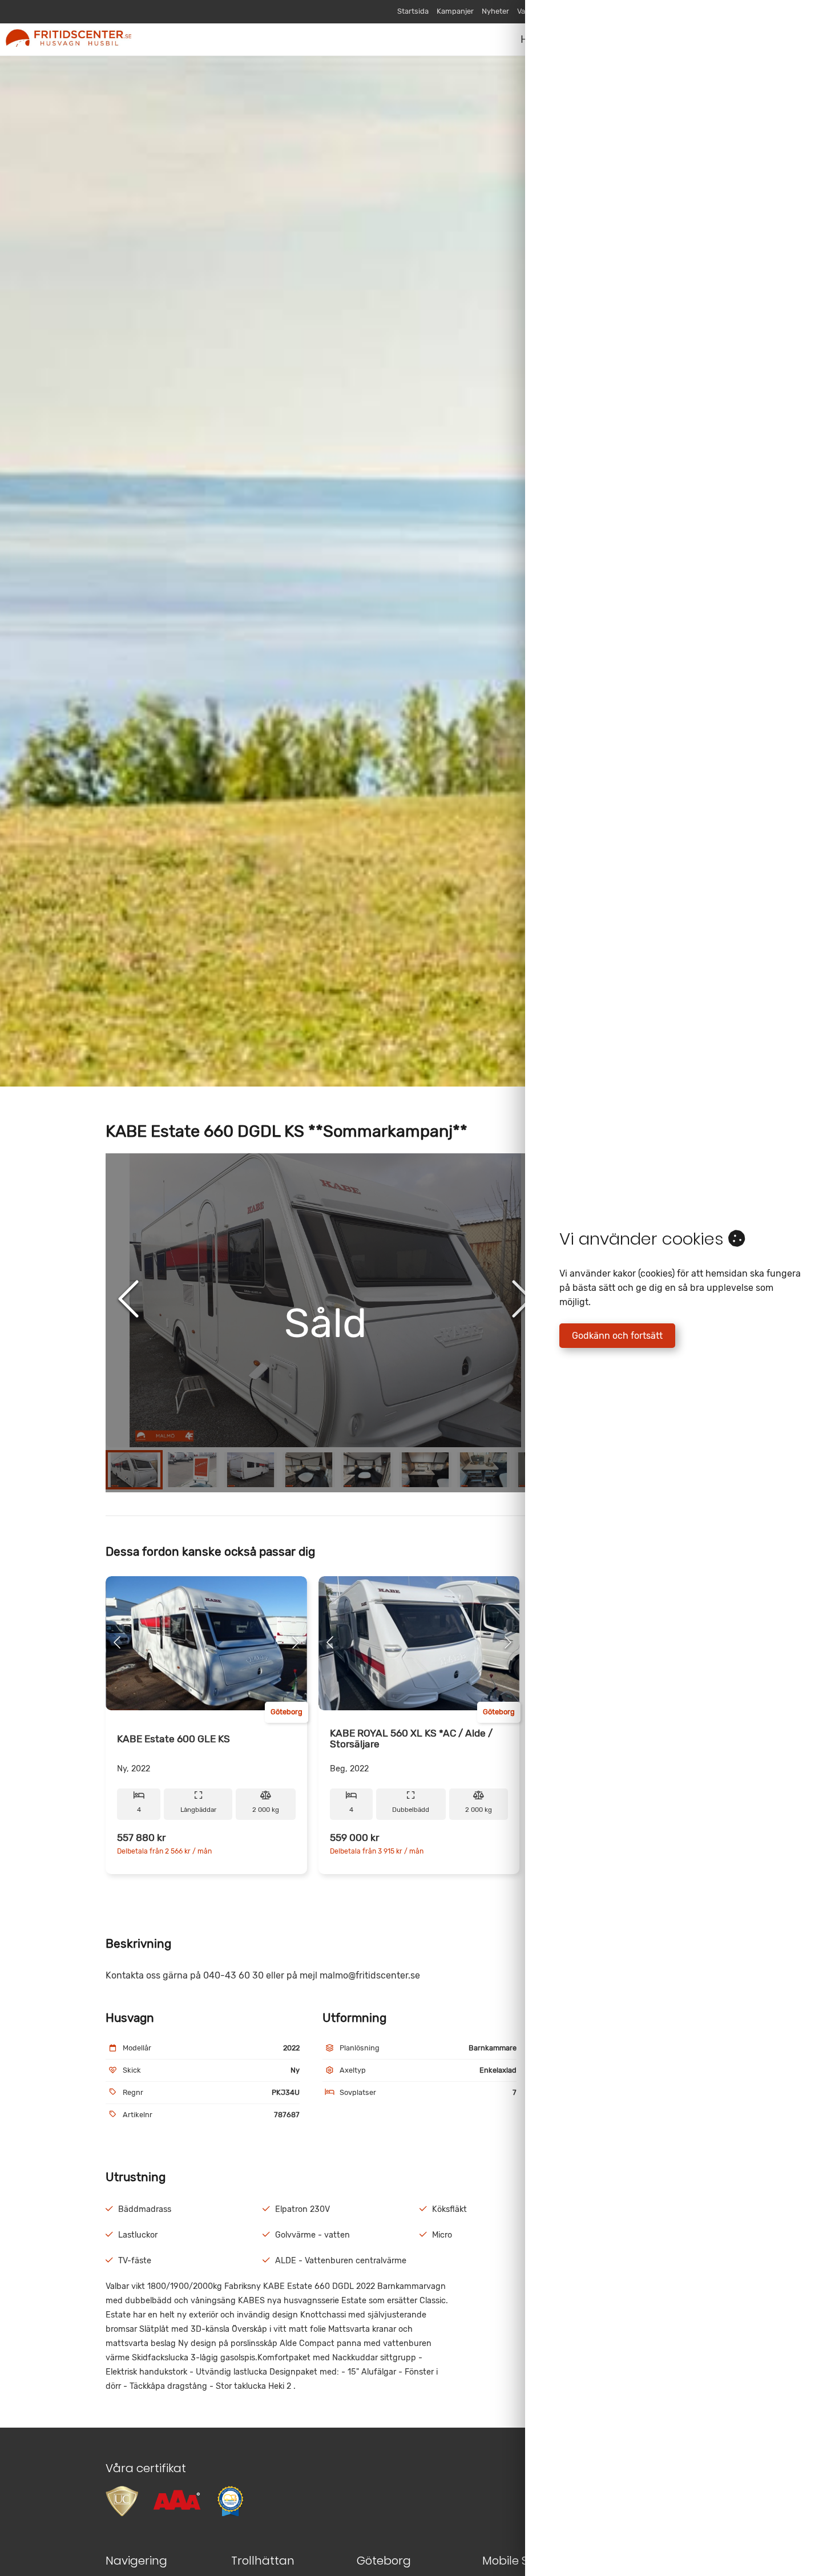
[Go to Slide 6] (425, 1470)
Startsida (413, 11)
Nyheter (495, 11)
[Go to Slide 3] (251, 1470)
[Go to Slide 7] (483, 1470)
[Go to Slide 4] (309, 1470)
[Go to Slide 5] (367, 1470)
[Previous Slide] (128, 1300)
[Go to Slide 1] (134, 1470)
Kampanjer (455, 11)
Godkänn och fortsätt (617, 1336)
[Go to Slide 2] (192, 1470)
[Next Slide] (522, 1300)
